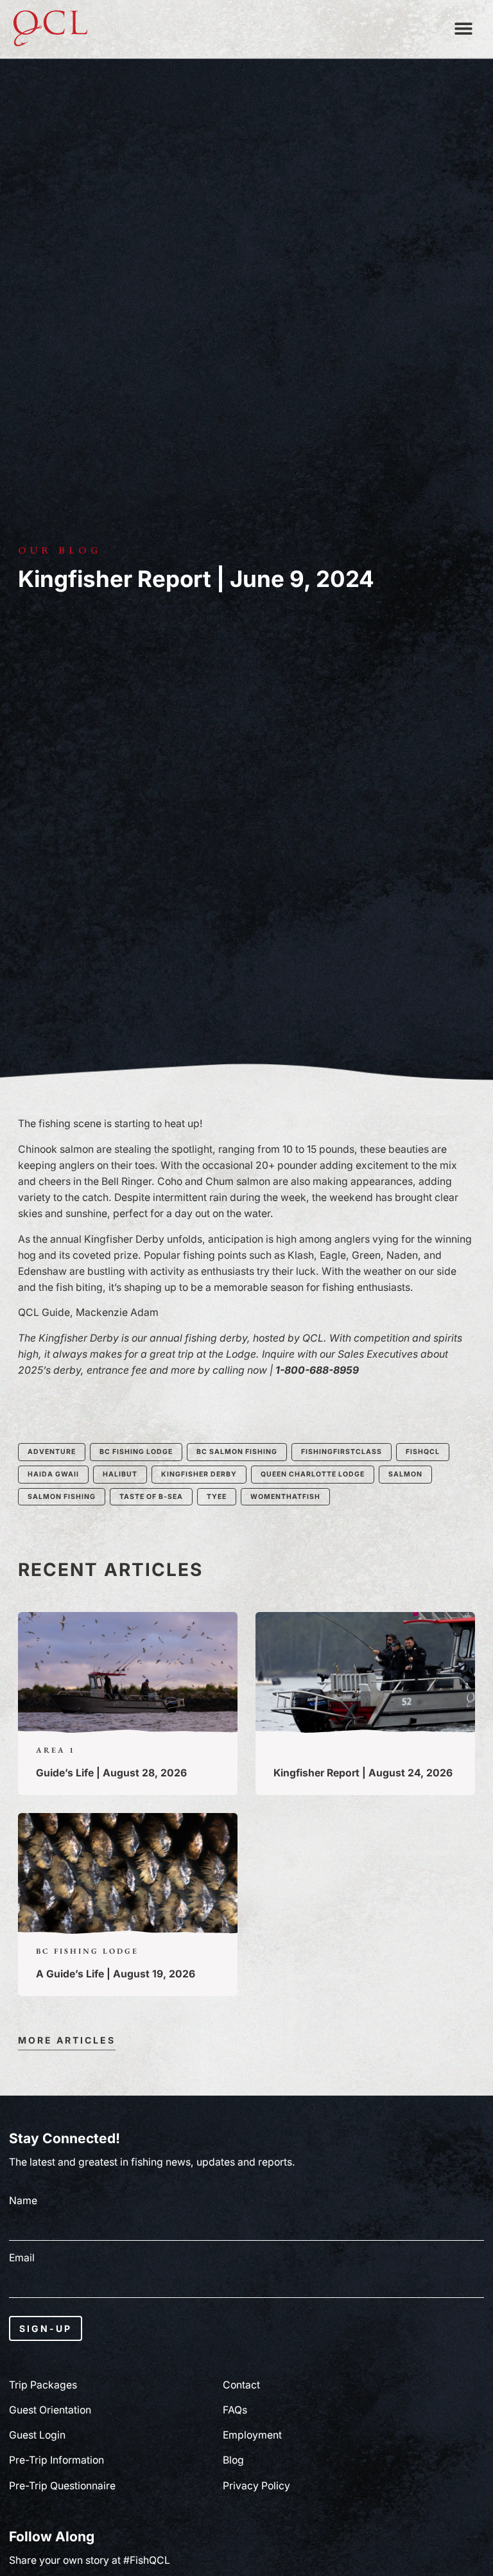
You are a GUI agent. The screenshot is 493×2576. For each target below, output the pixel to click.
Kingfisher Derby (199, 1474)
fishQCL (423, 1452)
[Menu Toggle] (463, 28)
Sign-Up (46, 2328)
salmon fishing (62, 1497)
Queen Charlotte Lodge (313, 1474)
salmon (405, 1474)
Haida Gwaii (53, 1474)
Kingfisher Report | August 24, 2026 (363, 1773)
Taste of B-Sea (151, 1497)
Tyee (217, 1497)
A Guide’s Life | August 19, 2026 (116, 1974)
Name (23, 2201)
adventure (52, 1452)
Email (22, 2258)
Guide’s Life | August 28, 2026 (111, 1773)
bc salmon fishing (237, 1452)
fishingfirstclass (342, 1452)
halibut (120, 1474)
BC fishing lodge (136, 1452)
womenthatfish (285, 1497)
